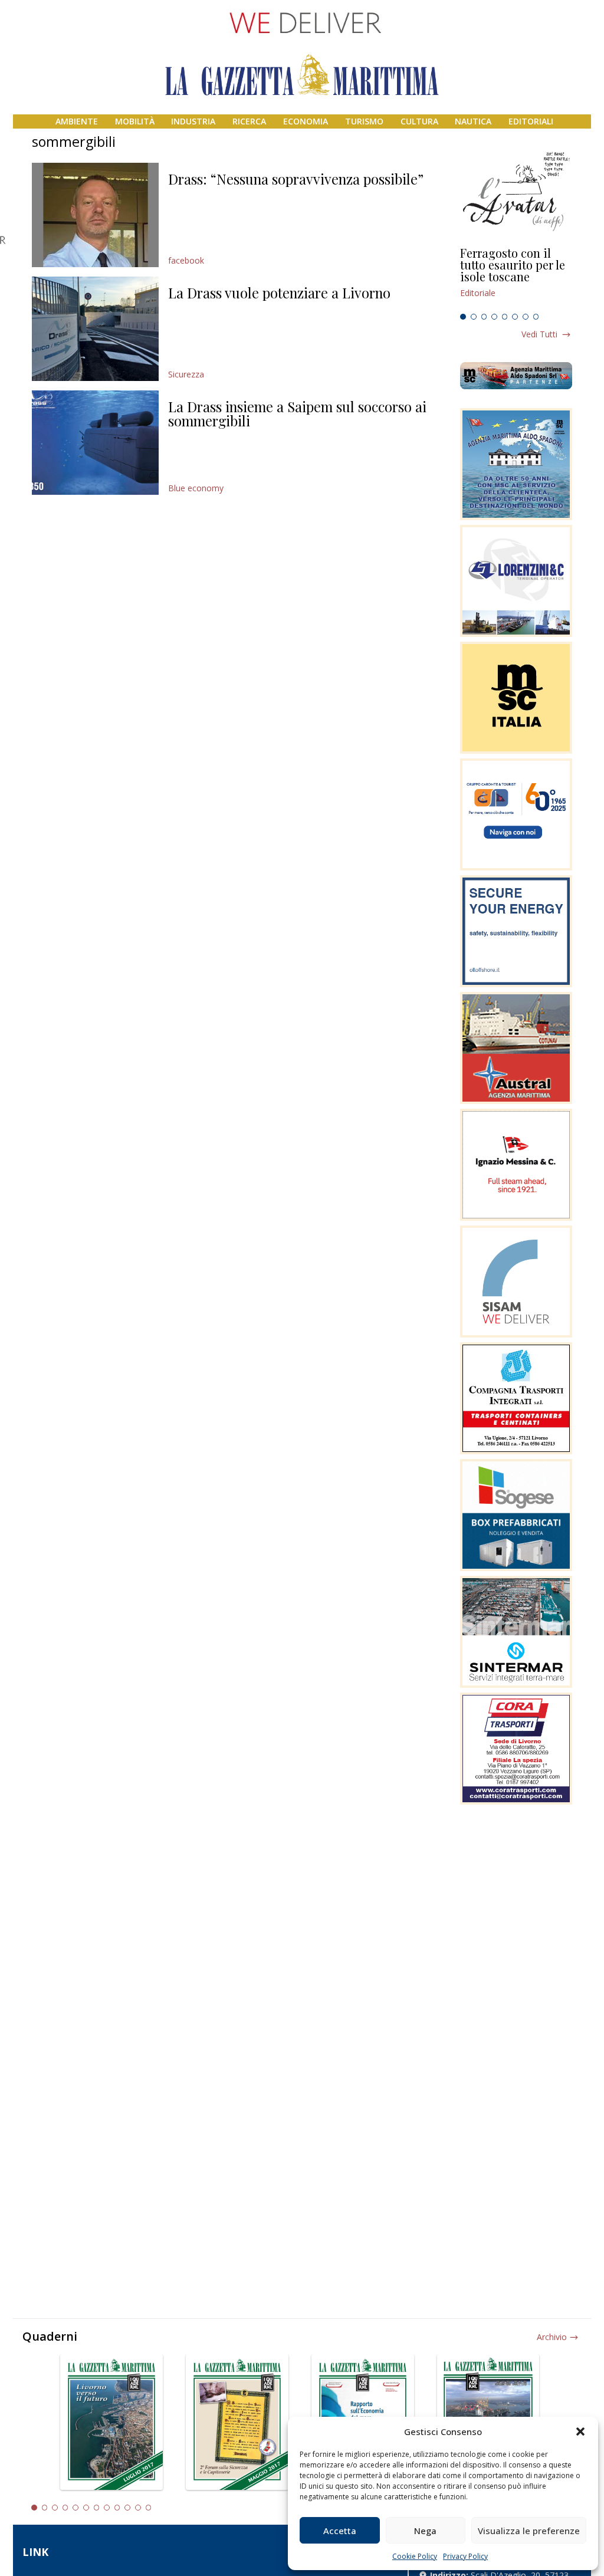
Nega (425, 2531)
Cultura (419, 121)
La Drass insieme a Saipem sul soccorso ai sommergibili (297, 413)
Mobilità (135, 121)
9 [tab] (117, 2508)
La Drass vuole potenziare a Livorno (279, 293)
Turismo (364, 121)
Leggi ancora (516, 278)
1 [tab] (463, 317)
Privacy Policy (465, 2556)
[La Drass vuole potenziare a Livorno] (95, 329)
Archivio (552, 2337)
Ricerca (249, 121)
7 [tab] (526, 317)
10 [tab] (127, 2508)
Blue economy (196, 488)
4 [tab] (494, 317)
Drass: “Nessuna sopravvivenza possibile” (296, 179)
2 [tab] (474, 317)
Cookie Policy (415, 2556)
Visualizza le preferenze (529, 2531)
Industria (193, 121)
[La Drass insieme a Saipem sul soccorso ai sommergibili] (95, 443)
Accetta (340, 2531)
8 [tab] (536, 317)
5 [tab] (505, 317)
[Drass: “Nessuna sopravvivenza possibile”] (95, 215)
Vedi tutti (539, 334)
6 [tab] (515, 317)
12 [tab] (149, 2508)
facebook (186, 260)
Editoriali (531, 121)
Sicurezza (186, 374)
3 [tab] (484, 317)
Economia (306, 121)
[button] (580, 2432)
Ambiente (77, 121)
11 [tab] (138, 2508)
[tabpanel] (516, 278)
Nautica (473, 121)
